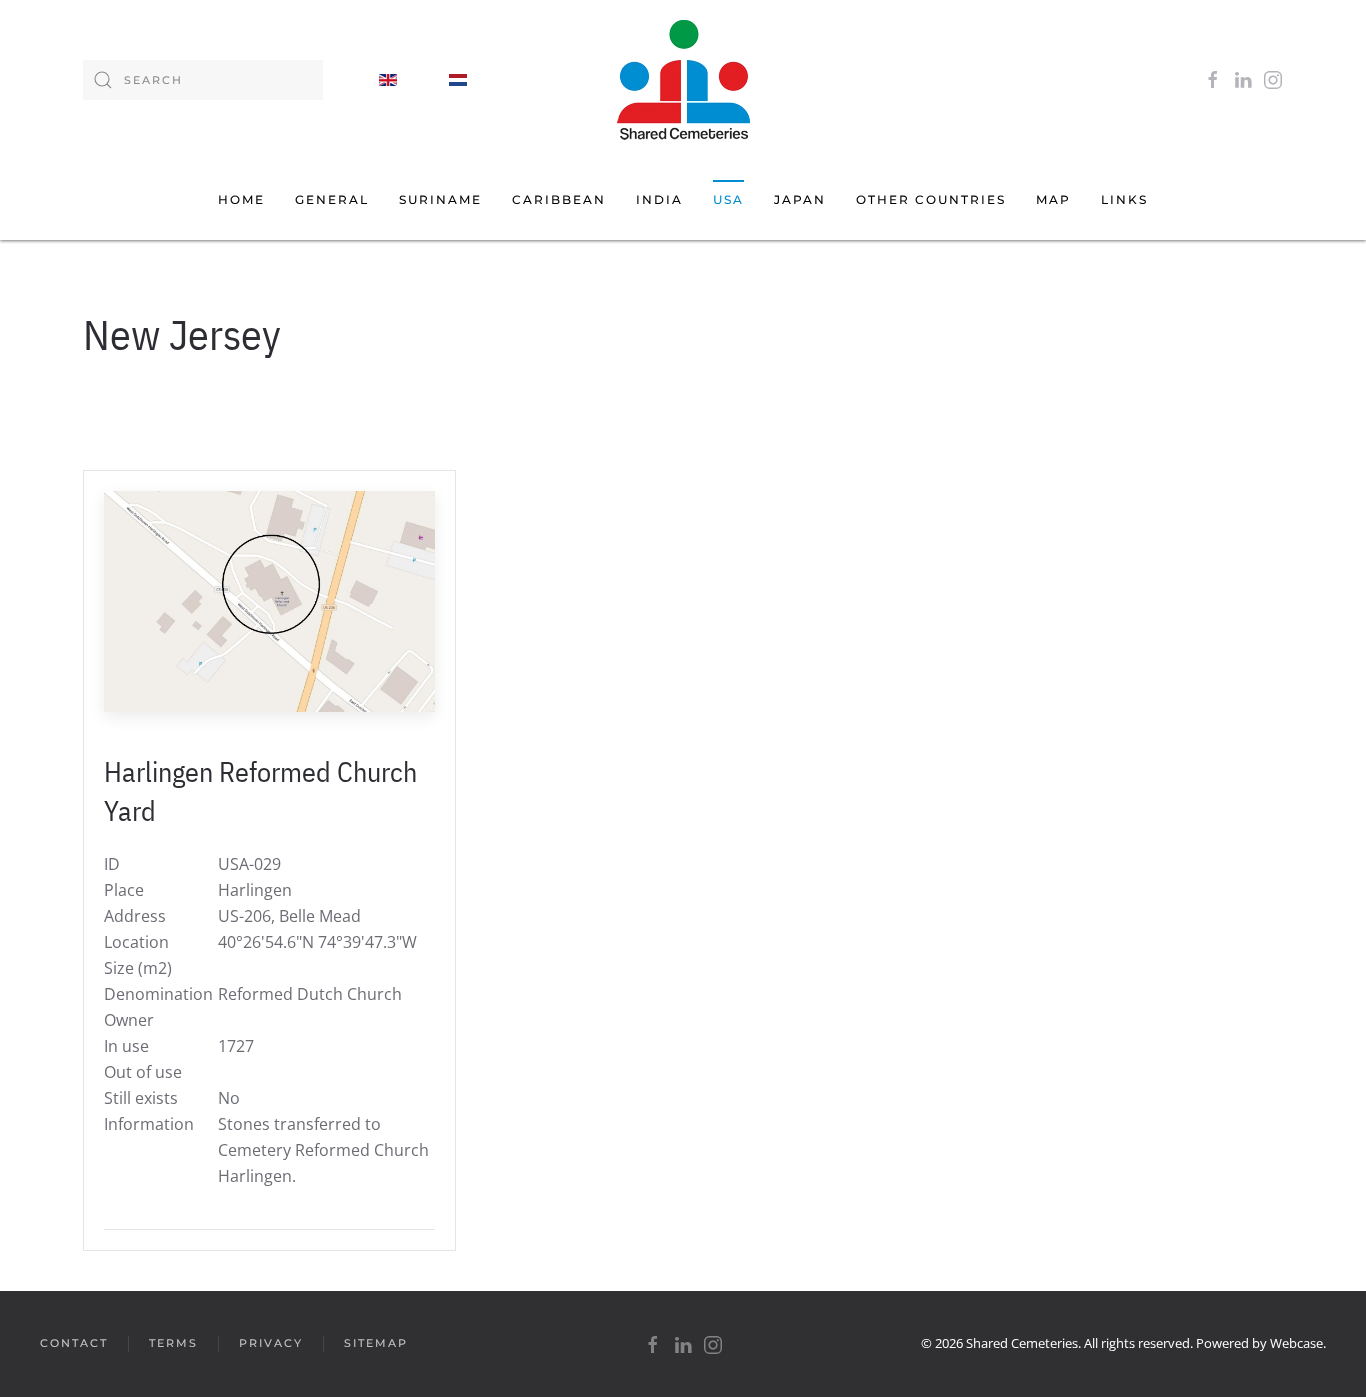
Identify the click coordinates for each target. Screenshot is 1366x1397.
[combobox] (203, 80)
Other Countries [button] (931, 199)
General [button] (332, 199)
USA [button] (728, 199)
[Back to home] (683, 80)
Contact (74, 1343)
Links (1124, 199)
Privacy (271, 1343)
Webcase (1296, 1343)
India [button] (659, 199)
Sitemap (376, 1343)
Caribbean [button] (559, 199)
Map (1053, 199)
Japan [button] (800, 199)
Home (241, 199)
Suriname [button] (440, 199)
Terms (173, 1343)
